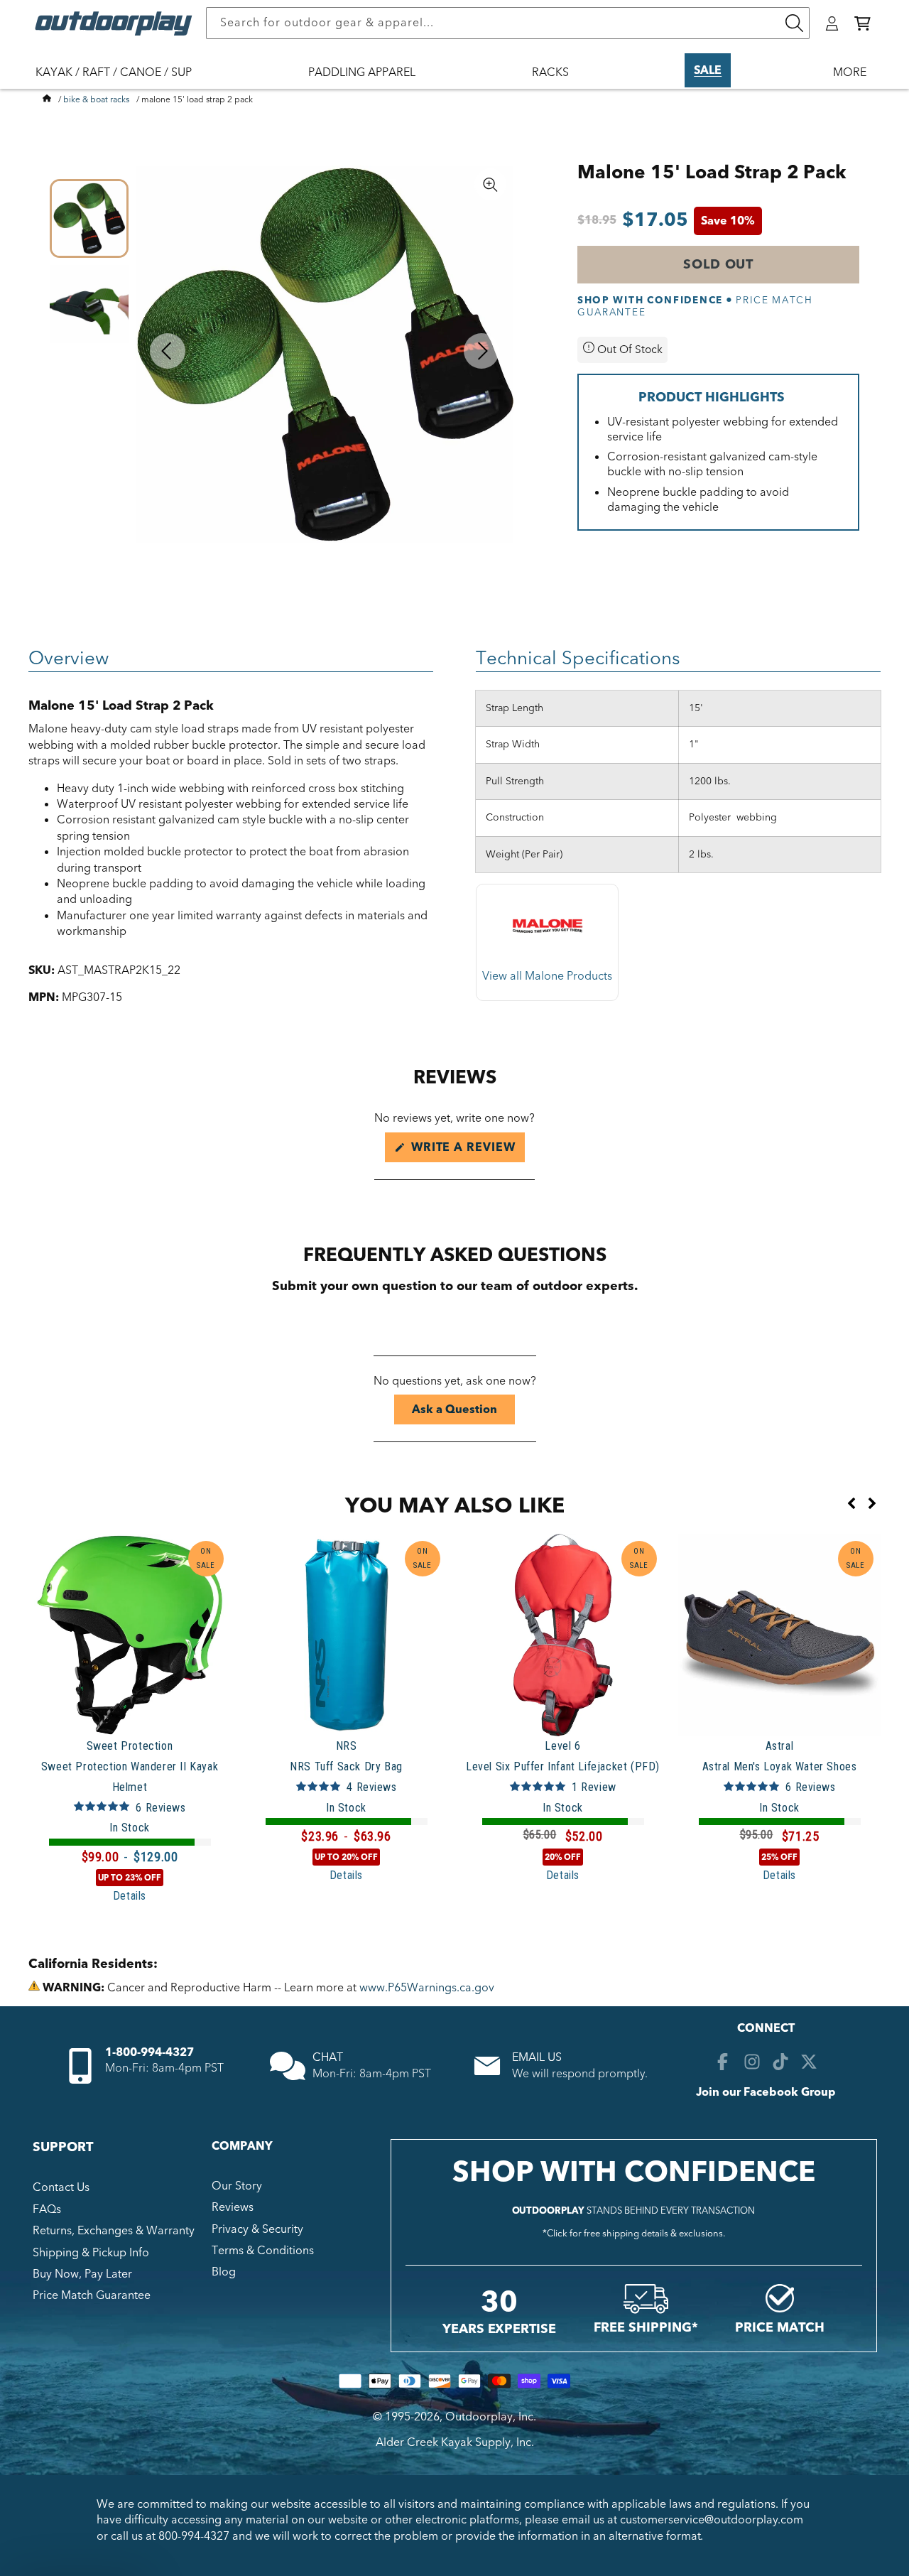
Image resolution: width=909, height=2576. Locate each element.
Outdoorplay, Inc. (491, 2417)
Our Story (237, 2186)
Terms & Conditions (263, 2251)
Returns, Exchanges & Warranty (114, 2231)
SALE (708, 70)
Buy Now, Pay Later (82, 2274)
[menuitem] (121, 82)
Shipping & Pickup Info (91, 2253)
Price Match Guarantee (92, 2296)
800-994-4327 (194, 2536)
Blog (224, 2273)
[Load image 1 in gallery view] (89, 218)
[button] (862, 23)
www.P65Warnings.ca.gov (427, 1988)
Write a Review (466, 1151)
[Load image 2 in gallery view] (89, 304)
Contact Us (61, 2187)
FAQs (47, 2209)
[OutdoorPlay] (47, 99)
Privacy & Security (257, 2229)
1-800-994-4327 (149, 2052)
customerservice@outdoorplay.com (712, 2520)
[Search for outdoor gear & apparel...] (794, 23)
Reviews (233, 2207)
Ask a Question (463, 1413)
